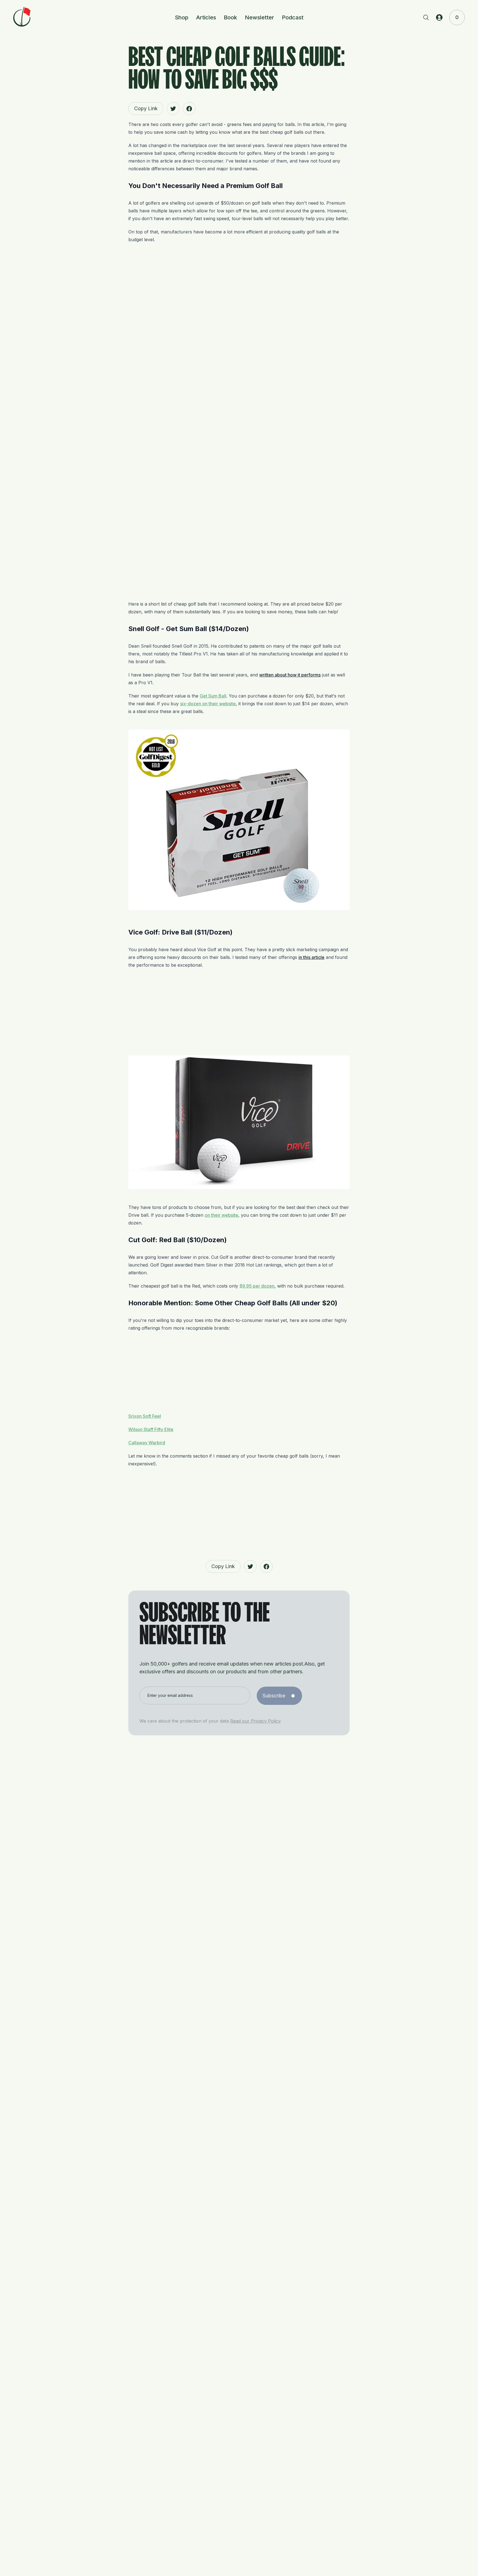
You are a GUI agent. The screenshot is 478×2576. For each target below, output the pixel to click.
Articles (206, 17)
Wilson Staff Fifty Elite (151, 1429)
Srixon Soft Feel (145, 1416)
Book (230, 17)
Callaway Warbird (147, 1443)
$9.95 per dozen (257, 1286)
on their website (221, 1215)
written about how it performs (290, 675)
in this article (311, 957)
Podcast (293, 17)
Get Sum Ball (213, 696)
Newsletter (259, 17)
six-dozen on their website (208, 704)
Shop (182, 17)
